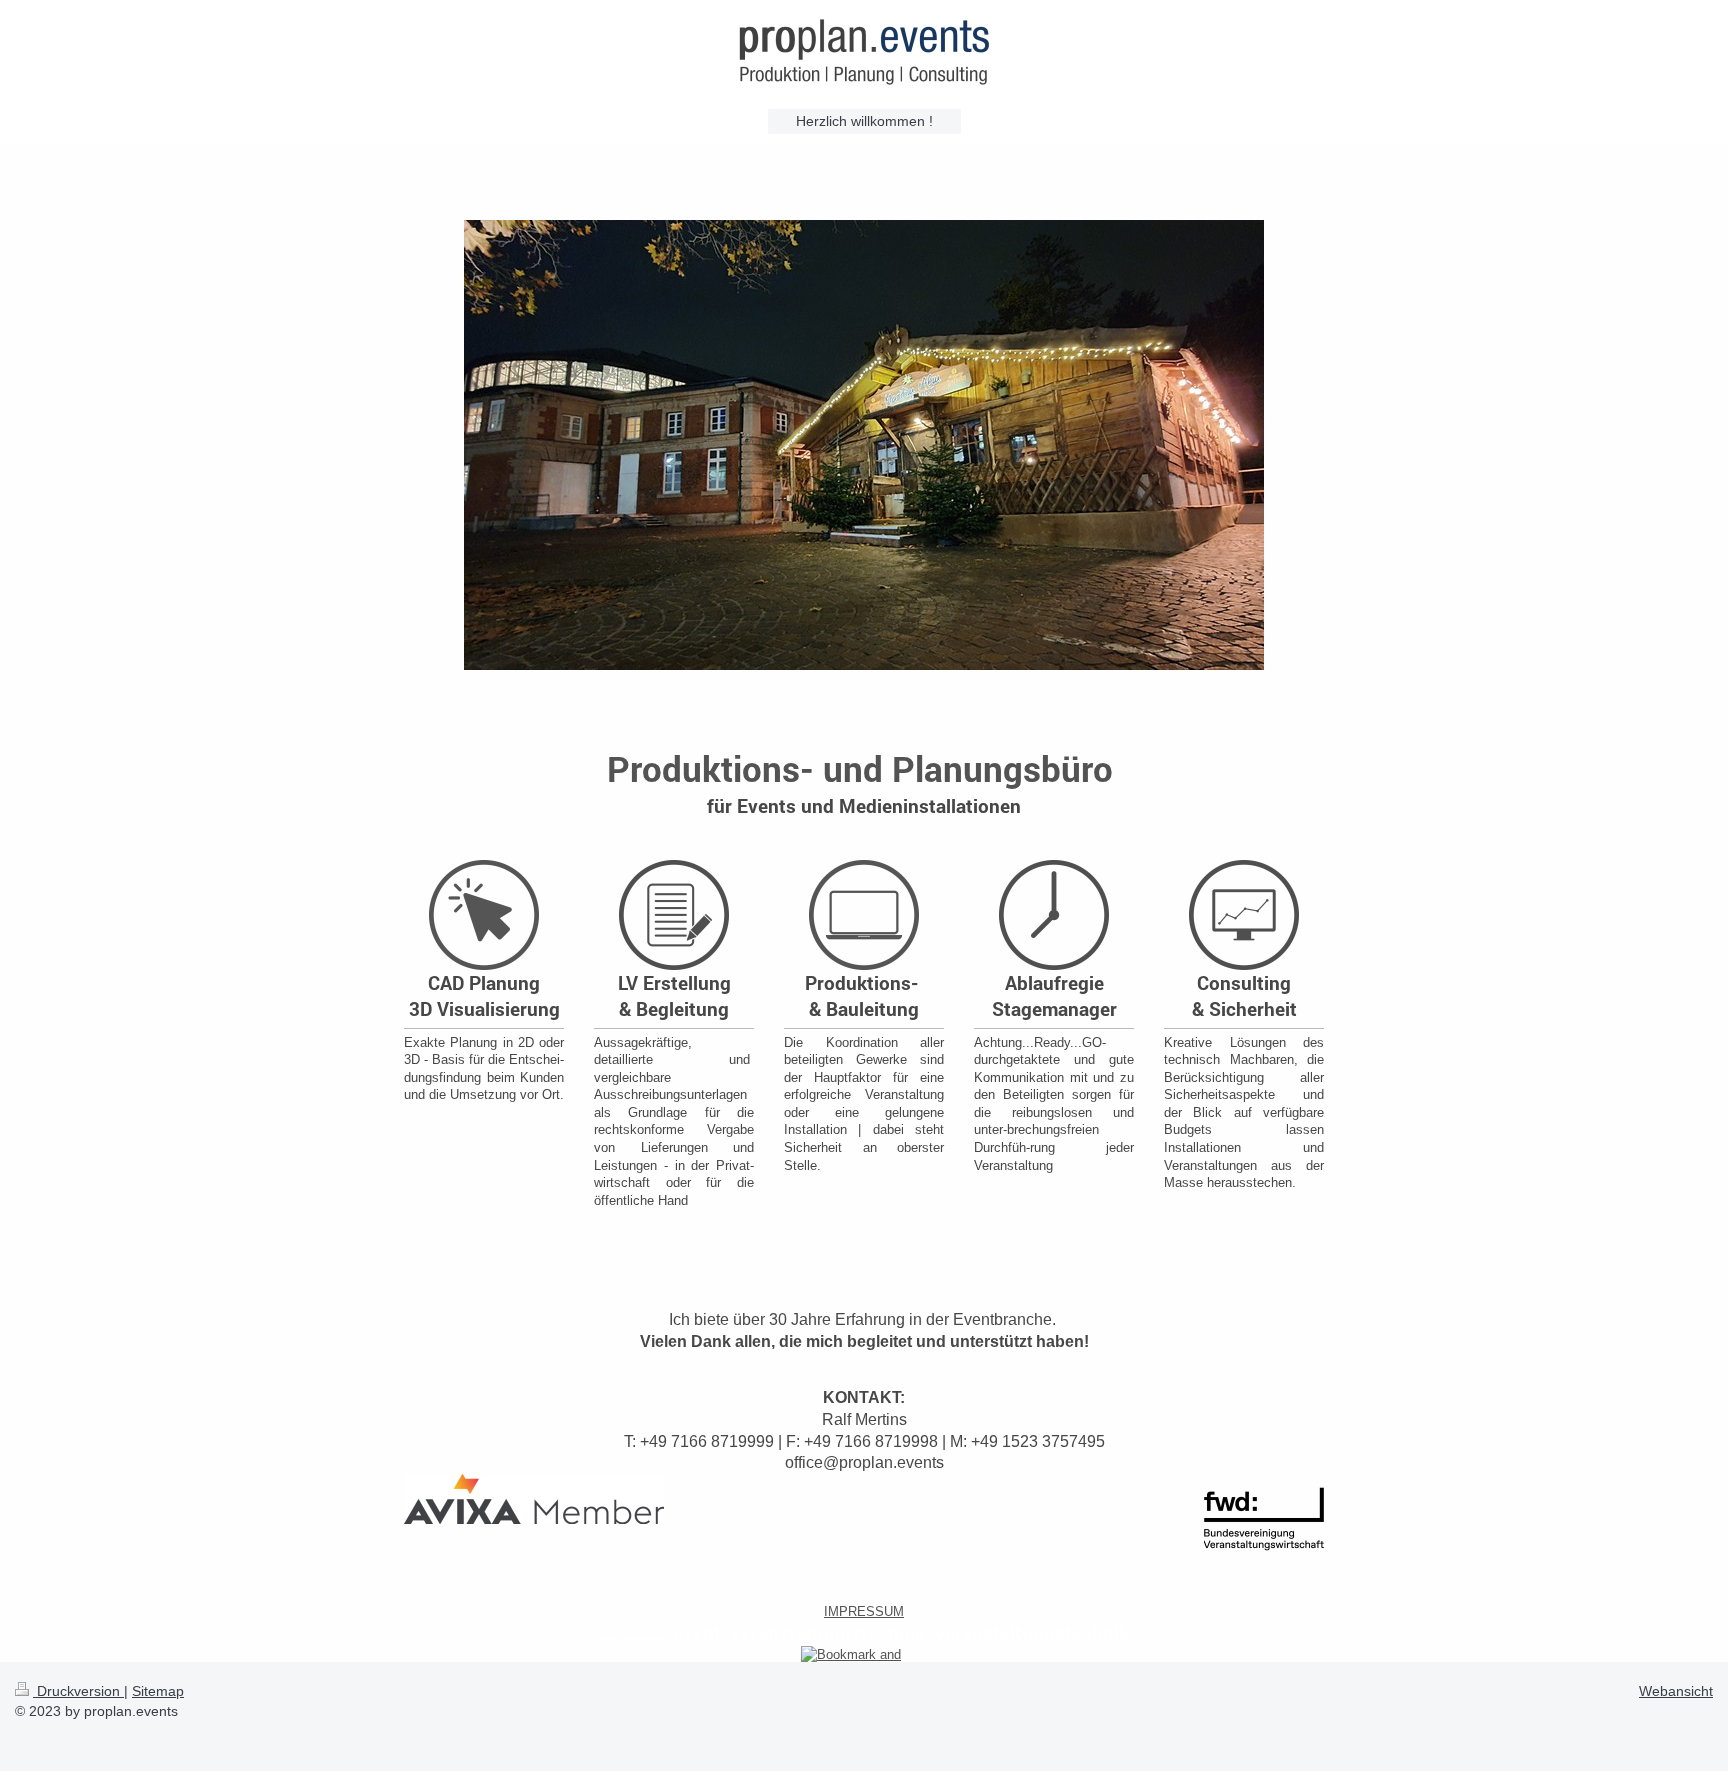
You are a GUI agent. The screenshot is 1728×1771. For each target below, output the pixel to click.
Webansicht (1676, 1691)
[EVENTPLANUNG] (864, 482)
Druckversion (78, 1691)
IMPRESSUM (864, 1611)
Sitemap (158, 1691)
